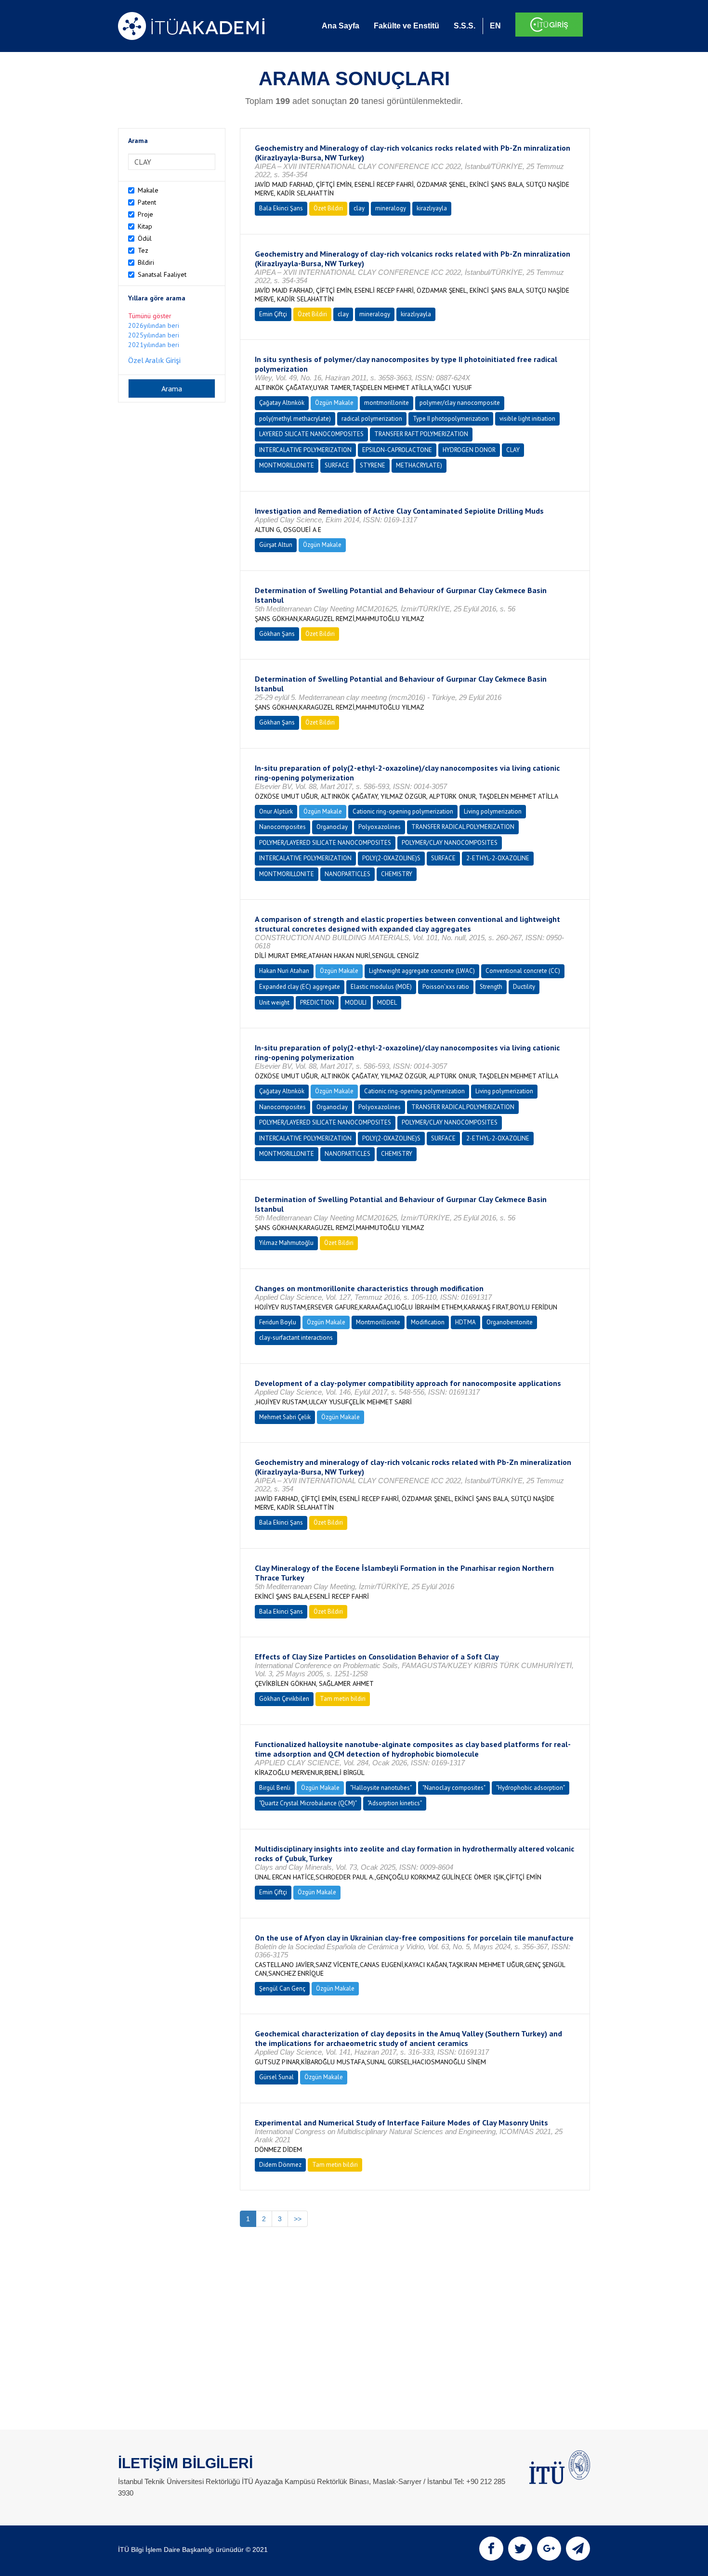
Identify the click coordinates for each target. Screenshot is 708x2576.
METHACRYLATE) (419, 465)
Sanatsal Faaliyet (162, 274)
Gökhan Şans (277, 634)
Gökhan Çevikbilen (284, 1699)
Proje (145, 214)
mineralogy (391, 208)
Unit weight (274, 1003)
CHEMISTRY (397, 874)
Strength (491, 987)
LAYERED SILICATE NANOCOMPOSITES (311, 434)
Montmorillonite (378, 1322)
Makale (148, 190)
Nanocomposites (282, 827)
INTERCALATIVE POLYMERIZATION (305, 450)
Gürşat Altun (276, 545)
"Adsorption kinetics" (395, 1803)
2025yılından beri (154, 335)
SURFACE (337, 465)
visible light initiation (527, 419)
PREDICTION (317, 1003)
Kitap (145, 226)
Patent (147, 202)
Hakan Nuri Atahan (284, 971)
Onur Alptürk (276, 811)
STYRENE (373, 465)
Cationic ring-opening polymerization (403, 811)
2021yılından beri (154, 345)
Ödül (145, 238)
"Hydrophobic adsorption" (531, 1788)
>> (298, 2219)
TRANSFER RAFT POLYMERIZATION (421, 434)
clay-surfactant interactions (296, 1338)
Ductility (524, 987)
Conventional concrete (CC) (523, 971)
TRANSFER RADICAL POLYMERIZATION (463, 827)
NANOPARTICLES (347, 874)
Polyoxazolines (380, 827)
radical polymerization (372, 419)
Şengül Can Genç (282, 1988)
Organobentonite (510, 1322)
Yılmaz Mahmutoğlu (286, 1243)
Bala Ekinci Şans (281, 208)
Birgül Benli (275, 1788)
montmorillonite (387, 403)
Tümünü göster (150, 316)
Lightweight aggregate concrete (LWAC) (422, 971)
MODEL (387, 1003)
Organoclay (332, 827)
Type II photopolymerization (451, 419)
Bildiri (146, 262)
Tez (143, 250)
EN (495, 26)
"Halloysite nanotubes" (381, 1788)
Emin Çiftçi (273, 314)
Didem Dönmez (280, 2165)
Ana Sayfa (341, 26)
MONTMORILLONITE (287, 465)
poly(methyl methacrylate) (295, 419)
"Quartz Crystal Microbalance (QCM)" (308, 1803)
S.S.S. (465, 26)
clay (359, 208)
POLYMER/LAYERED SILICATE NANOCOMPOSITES (325, 843)
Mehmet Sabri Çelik (285, 1417)
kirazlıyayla (432, 208)
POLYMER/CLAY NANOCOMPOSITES (450, 843)
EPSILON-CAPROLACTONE (397, 450)
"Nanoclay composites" (454, 1788)
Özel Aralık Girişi (154, 360)
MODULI (356, 1003)
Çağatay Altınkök (282, 403)
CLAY (513, 450)
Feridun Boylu (278, 1322)
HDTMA (465, 1322)
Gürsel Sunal (276, 2077)
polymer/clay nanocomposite (460, 403)
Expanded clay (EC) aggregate (300, 987)
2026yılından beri (154, 325)
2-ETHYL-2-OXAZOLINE (498, 858)
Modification (428, 1322)
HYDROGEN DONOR (469, 450)
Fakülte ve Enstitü (406, 26)
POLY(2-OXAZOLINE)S (391, 858)
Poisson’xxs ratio (446, 987)
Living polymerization (493, 811)
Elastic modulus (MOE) (381, 987)
